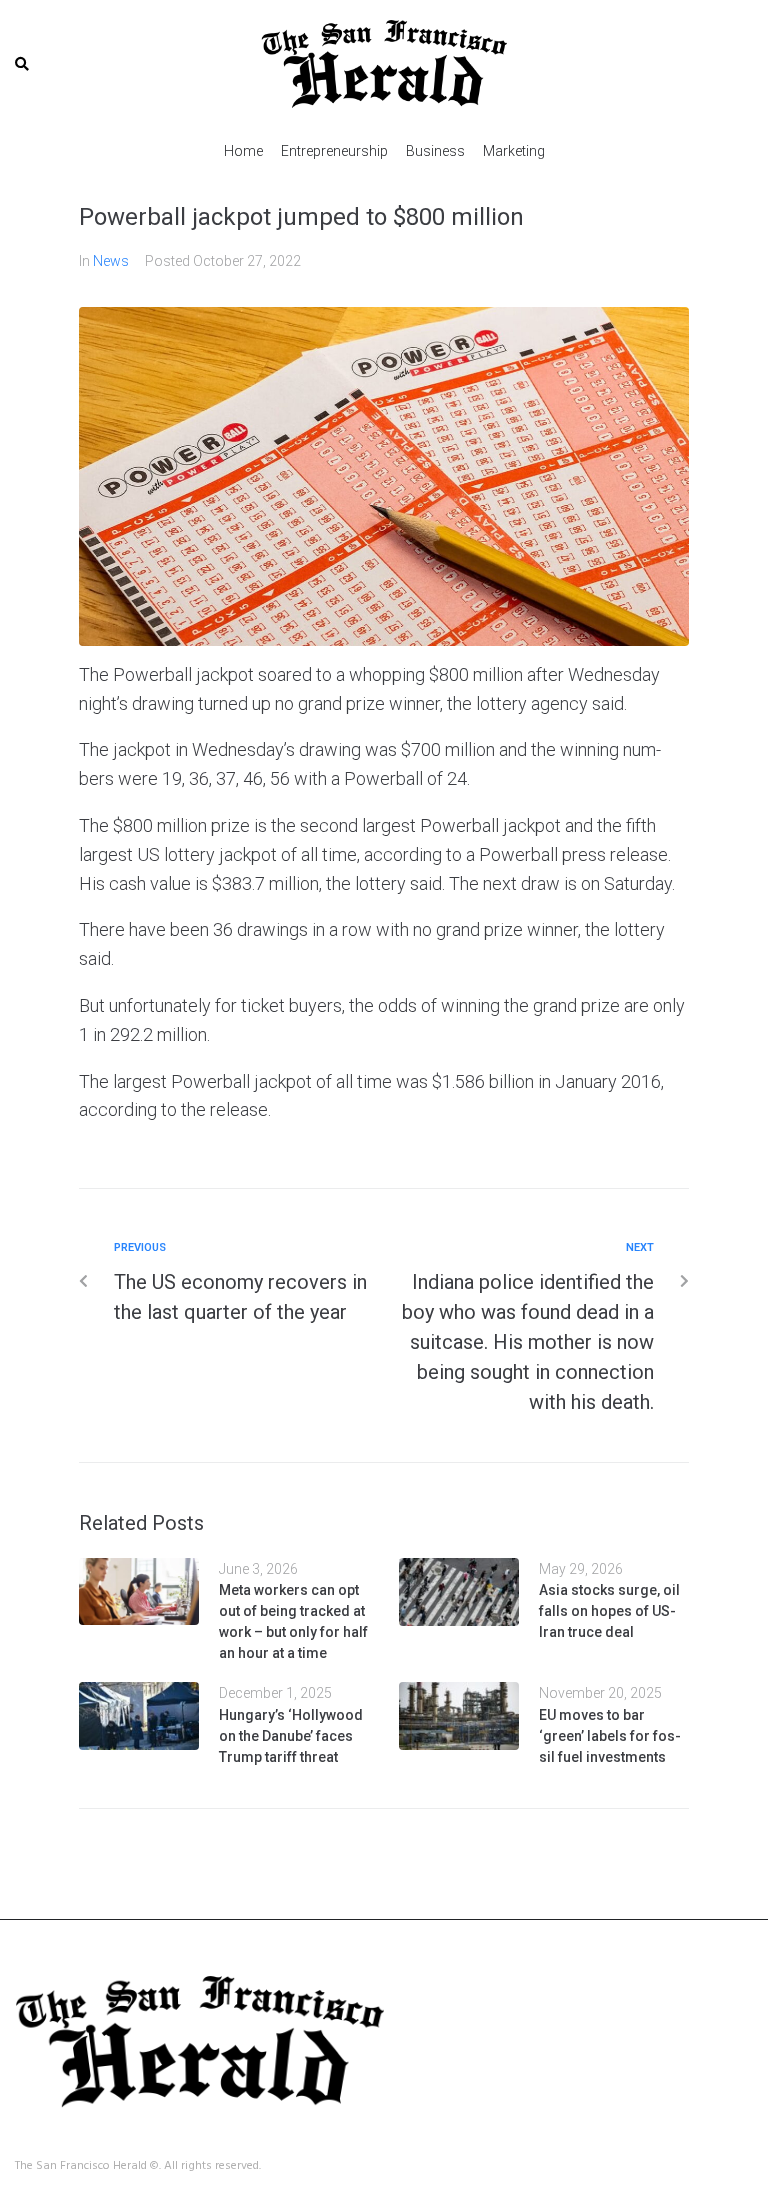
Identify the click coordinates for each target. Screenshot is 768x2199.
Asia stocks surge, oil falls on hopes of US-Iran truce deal (609, 1611)
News (111, 261)
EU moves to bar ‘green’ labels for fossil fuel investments (610, 1736)
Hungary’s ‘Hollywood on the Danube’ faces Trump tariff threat (291, 1736)
